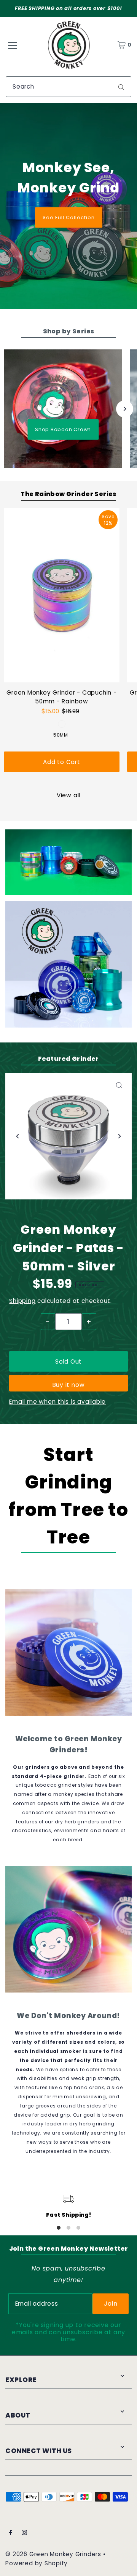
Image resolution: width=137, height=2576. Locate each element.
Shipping (22, 1301)
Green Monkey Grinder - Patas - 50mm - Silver (68, 1248)
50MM (61, 735)
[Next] (125, 409)
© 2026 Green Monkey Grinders (54, 2554)
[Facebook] (11, 2533)
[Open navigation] (13, 45)
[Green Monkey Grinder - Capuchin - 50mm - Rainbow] (62, 595)
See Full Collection (69, 217)
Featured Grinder (68, 1059)
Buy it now (69, 1385)
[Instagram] (24, 2533)
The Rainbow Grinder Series (68, 494)
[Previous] (18, 1136)
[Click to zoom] (119, 1085)
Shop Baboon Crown (63, 429)
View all (68, 795)
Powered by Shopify (37, 2563)
